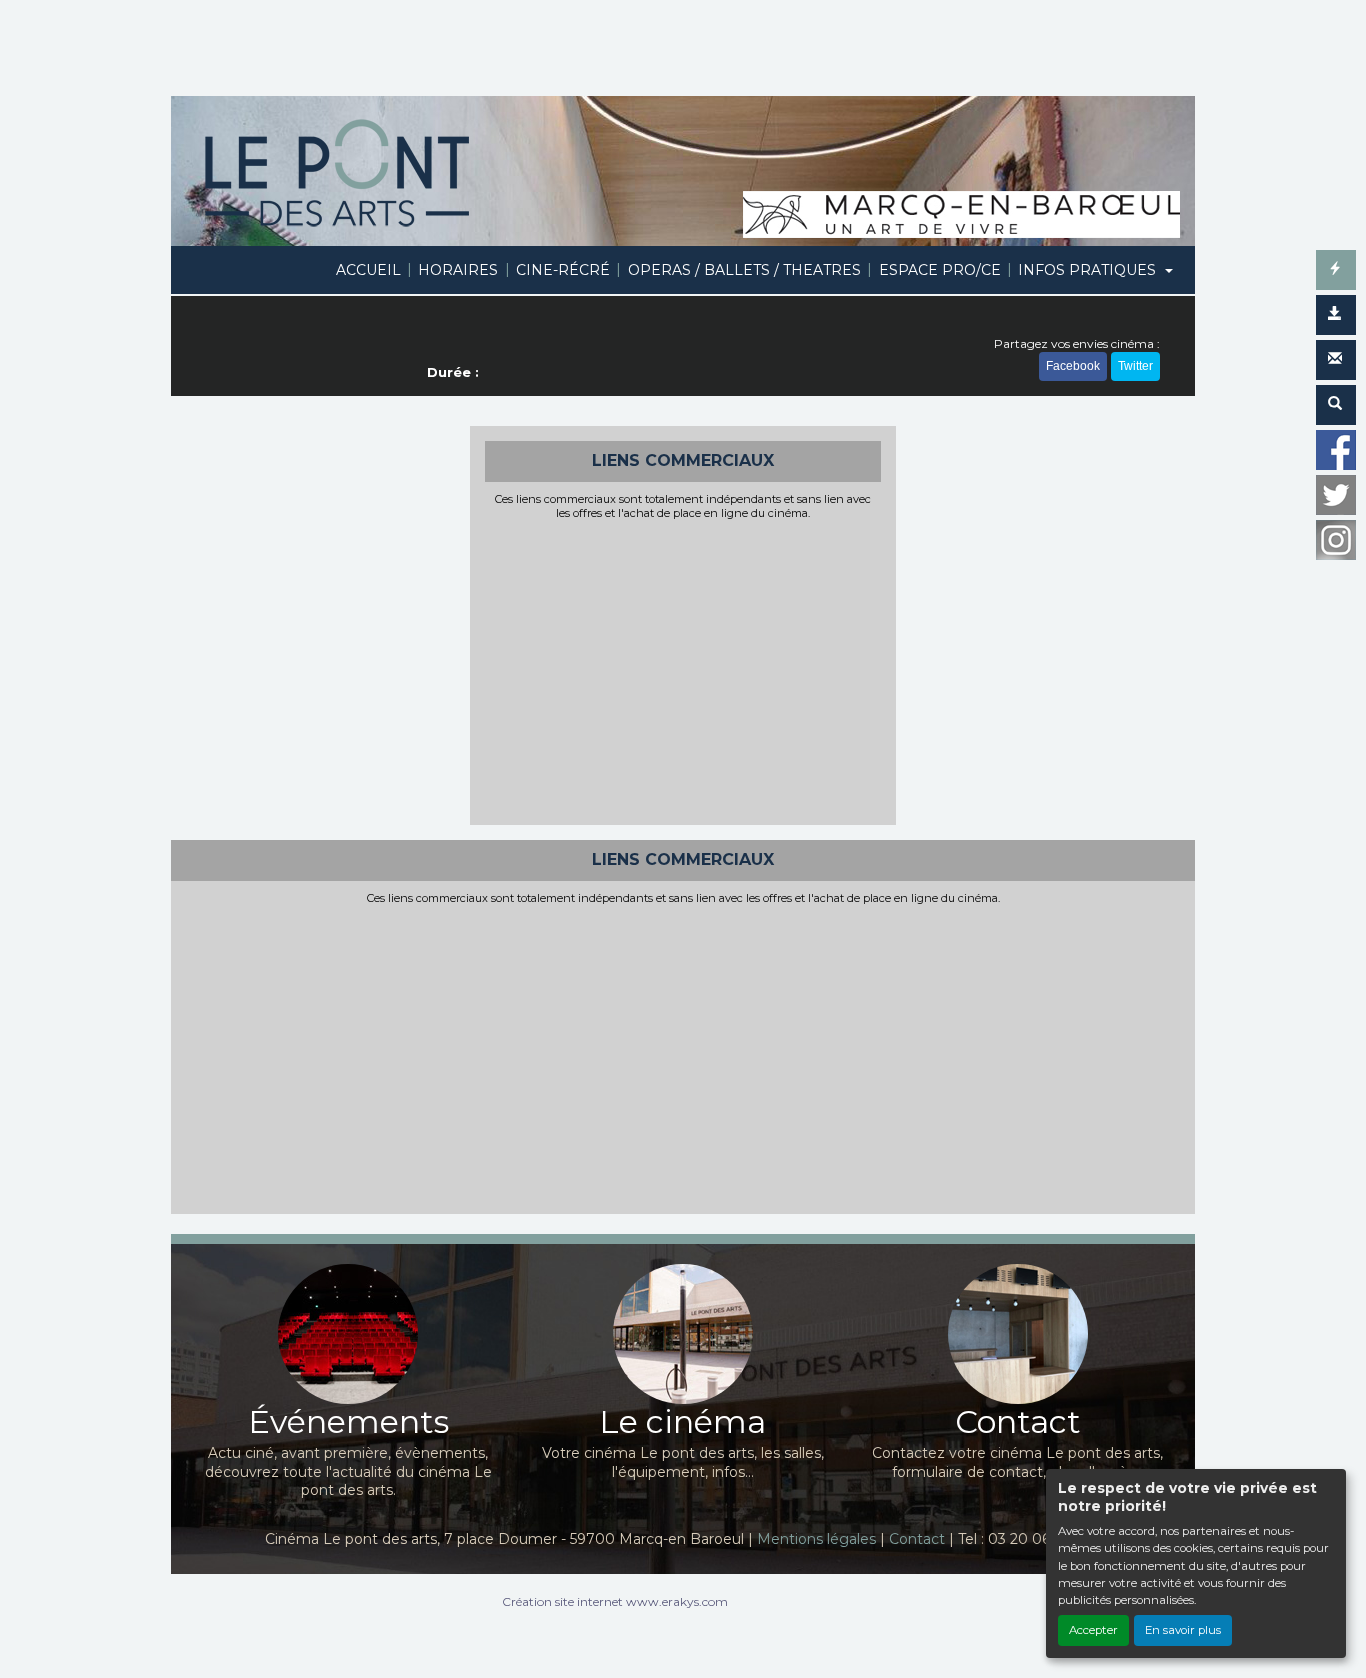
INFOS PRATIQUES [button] (1089, 270)
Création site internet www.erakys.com (615, 1601)
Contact (917, 1539)
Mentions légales (816, 1539)
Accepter (1093, 1630)
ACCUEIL (368, 270)
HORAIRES (458, 270)
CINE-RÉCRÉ (563, 270)
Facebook (1073, 366)
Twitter (1135, 366)
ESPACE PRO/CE (940, 270)
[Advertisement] (683, 670)
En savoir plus (1183, 1630)
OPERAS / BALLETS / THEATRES (744, 270)
